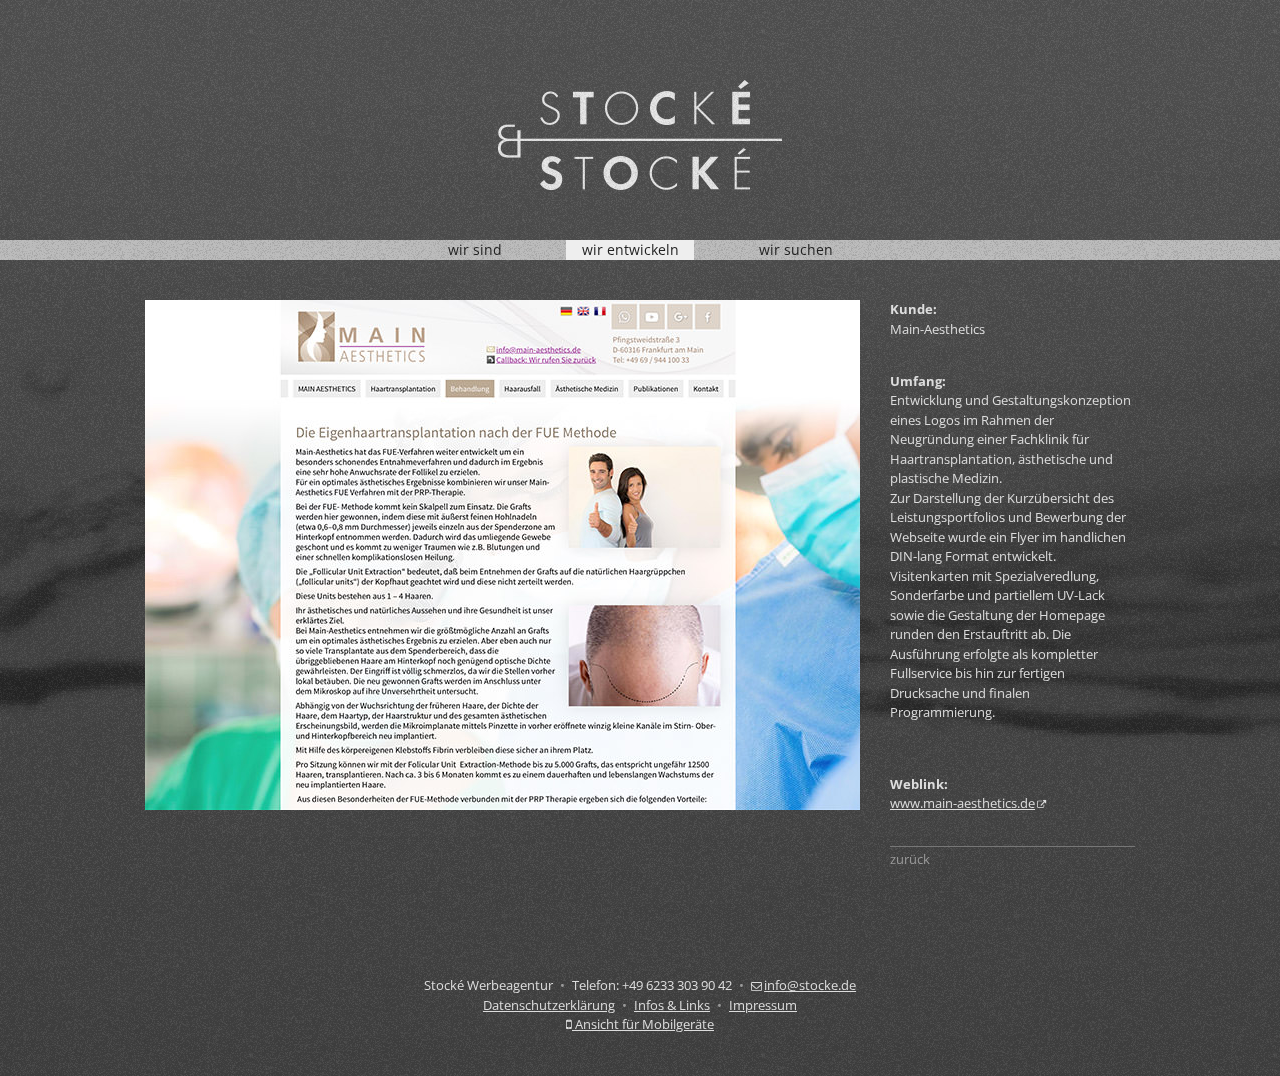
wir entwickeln (630, 249)
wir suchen (796, 249)
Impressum (763, 1005)
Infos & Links (672, 1005)
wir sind (475, 249)
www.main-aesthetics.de (962, 803)
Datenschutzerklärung (549, 1005)
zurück (910, 859)
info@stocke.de (810, 985)
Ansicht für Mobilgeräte (643, 1024)
